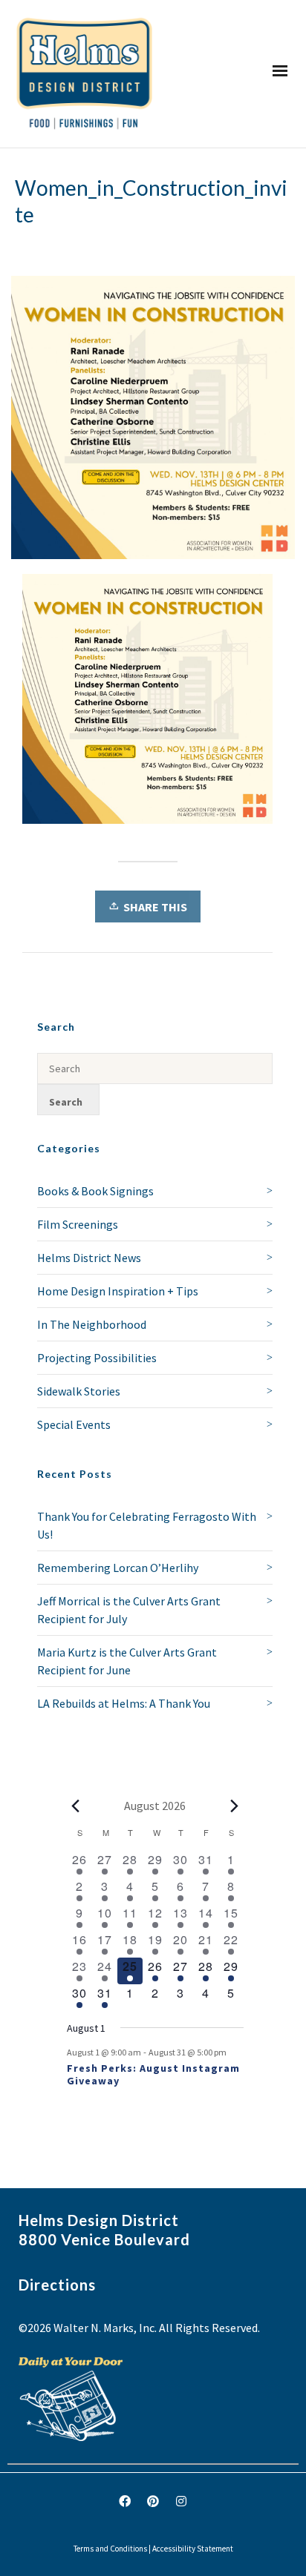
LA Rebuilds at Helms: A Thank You (124, 1703)
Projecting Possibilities (97, 1358)
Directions (57, 2285)
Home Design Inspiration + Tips (118, 1291)
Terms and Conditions (110, 2549)
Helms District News (89, 1258)
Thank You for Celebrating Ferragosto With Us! (147, 1525)
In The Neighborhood (92, 1324)
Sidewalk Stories (79, 1391)
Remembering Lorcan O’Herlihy (118, 1568)
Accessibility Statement (193, 2549)
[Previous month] (76, 1806)
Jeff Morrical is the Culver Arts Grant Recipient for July (129, 1610)
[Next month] (235, 1806)
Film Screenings (78, 1224)
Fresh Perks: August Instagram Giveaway (153, 2074)
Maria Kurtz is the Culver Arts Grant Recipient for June (127, 1661)
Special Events (74, 1424)
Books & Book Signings (95, 1191)
